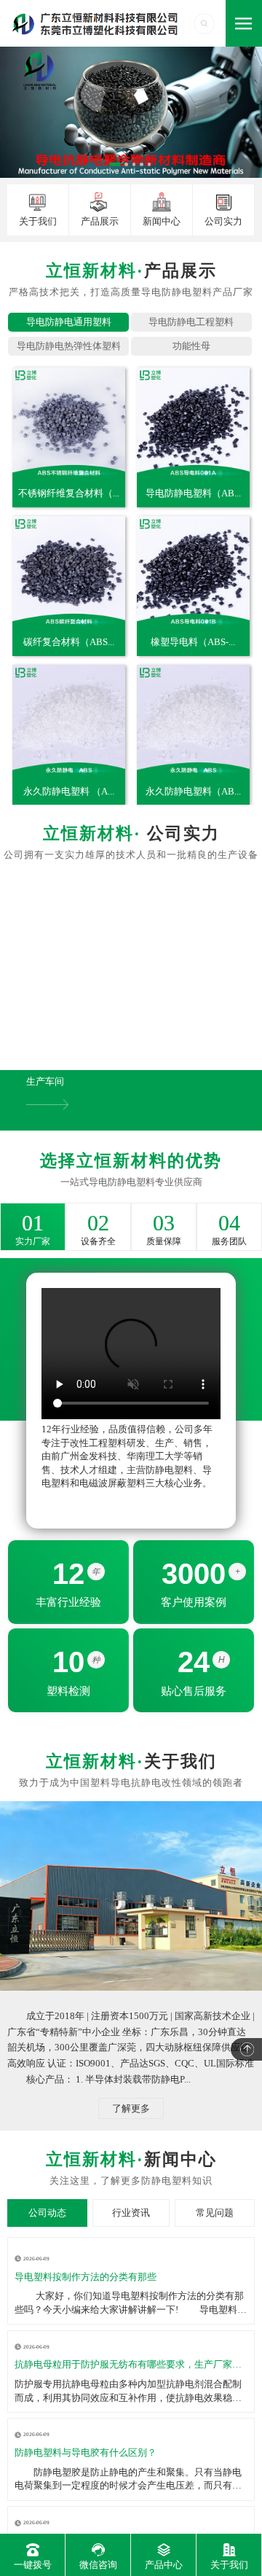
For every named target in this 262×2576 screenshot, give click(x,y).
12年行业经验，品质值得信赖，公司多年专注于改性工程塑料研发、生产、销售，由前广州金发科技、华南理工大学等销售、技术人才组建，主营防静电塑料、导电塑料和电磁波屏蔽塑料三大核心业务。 (127, 1456)
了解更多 (131, 2108)
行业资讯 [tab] (131, 2213)
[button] (22, 976)
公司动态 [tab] (47, 2213)
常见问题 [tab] (215, 2213)
